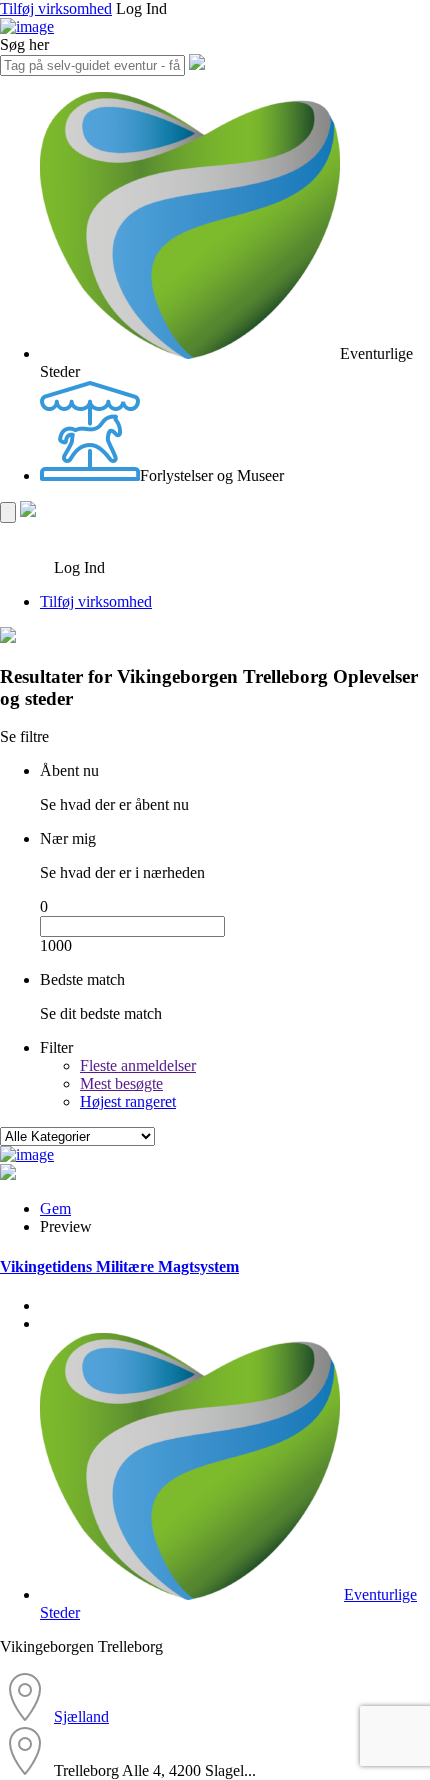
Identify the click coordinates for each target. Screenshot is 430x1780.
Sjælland (81, 1716)
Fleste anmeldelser (138, 1065)
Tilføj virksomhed (56, 8)
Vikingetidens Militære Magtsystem (119, 1266)
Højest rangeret (128, 1101)
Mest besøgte (121, 1083)
